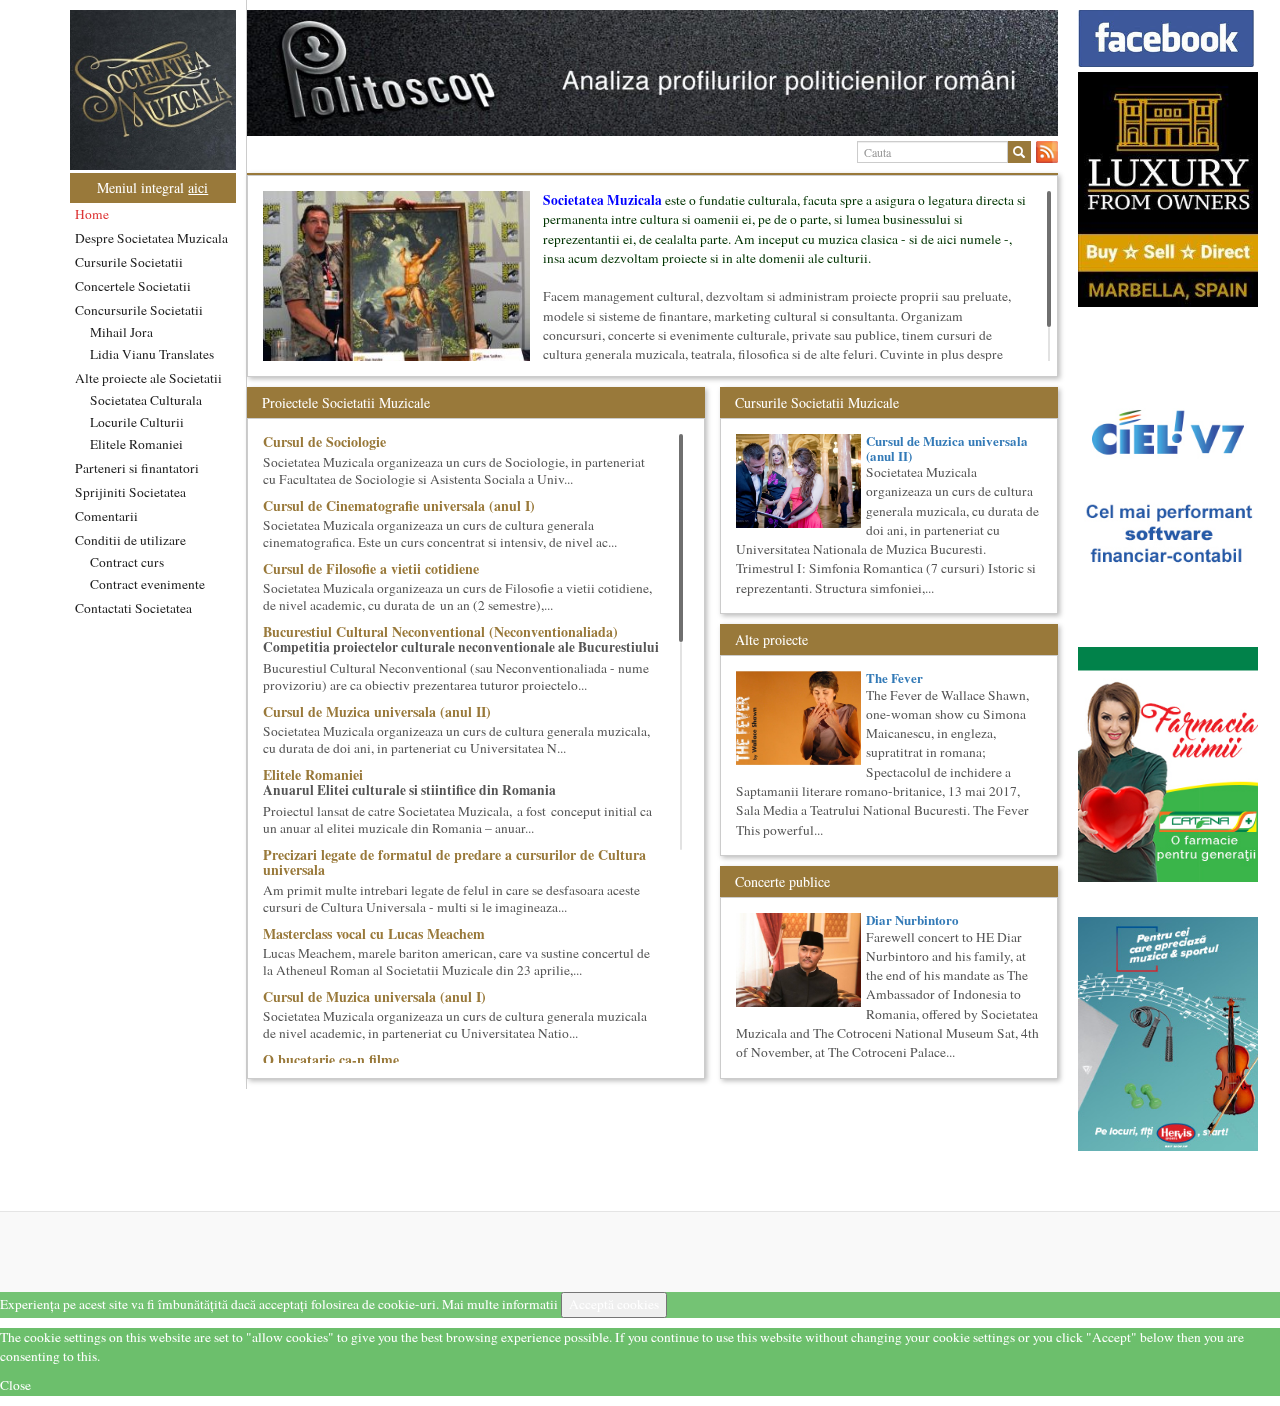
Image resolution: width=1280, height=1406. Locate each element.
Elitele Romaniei (136, 444)
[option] (652, 73)
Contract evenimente (147, 584)
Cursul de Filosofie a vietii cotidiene (371, 568)
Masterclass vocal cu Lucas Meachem (374, 933)
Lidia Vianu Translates (152, 354)
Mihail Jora (121, 332)
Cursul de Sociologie (324, 441)
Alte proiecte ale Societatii (148, 378)
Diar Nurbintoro (912, 919)
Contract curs (127, 562)
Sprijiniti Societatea (130, 492)
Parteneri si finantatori (137, 468)
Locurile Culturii (137, 422)
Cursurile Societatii (129, 262)
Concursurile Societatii (139, 310)
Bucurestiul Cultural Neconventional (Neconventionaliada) (440, 631)
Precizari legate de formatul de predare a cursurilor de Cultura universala (454, 862)
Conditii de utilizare (130, 540)
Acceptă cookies (614, 1304)
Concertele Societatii (133, 286)
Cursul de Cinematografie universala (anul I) (399, 505)
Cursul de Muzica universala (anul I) (374, 996)
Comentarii (106, 516)
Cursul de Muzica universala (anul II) (377, 711)
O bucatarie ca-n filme (331, 1059)
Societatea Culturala (146, 400)
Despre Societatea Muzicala (151, 238)
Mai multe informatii (500, 1304)
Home (92, 214)
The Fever (894, 677)
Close (15, 1385)
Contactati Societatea (133, 608)
